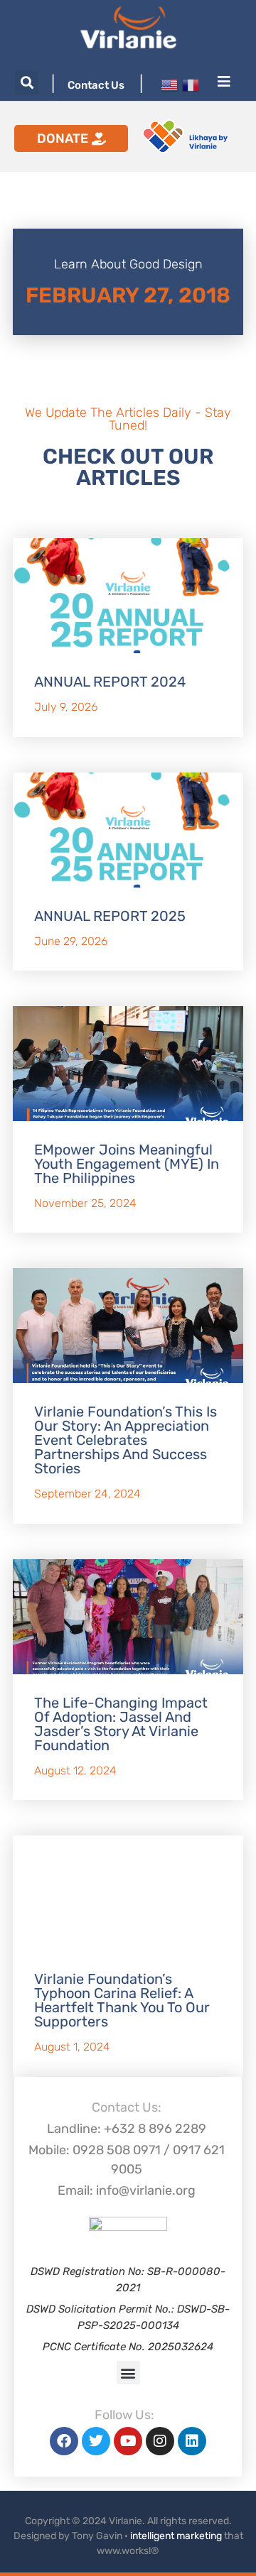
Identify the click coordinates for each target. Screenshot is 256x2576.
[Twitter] (96, 2441)
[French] (191, 84)
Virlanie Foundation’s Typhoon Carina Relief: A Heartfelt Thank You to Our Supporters (122, 2000)
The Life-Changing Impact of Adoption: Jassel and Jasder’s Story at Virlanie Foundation (121, 1724)
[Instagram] (160, 2441)
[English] (169, 84)
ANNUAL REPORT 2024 (110, 682)
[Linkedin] (192, 2441)
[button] (27, 83)
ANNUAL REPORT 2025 (110, 916)
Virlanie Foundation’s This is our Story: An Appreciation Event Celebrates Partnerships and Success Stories (126, 1440)
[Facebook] (64, 2441)
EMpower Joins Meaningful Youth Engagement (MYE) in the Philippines (127, 1164)
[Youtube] (128, 2441)
